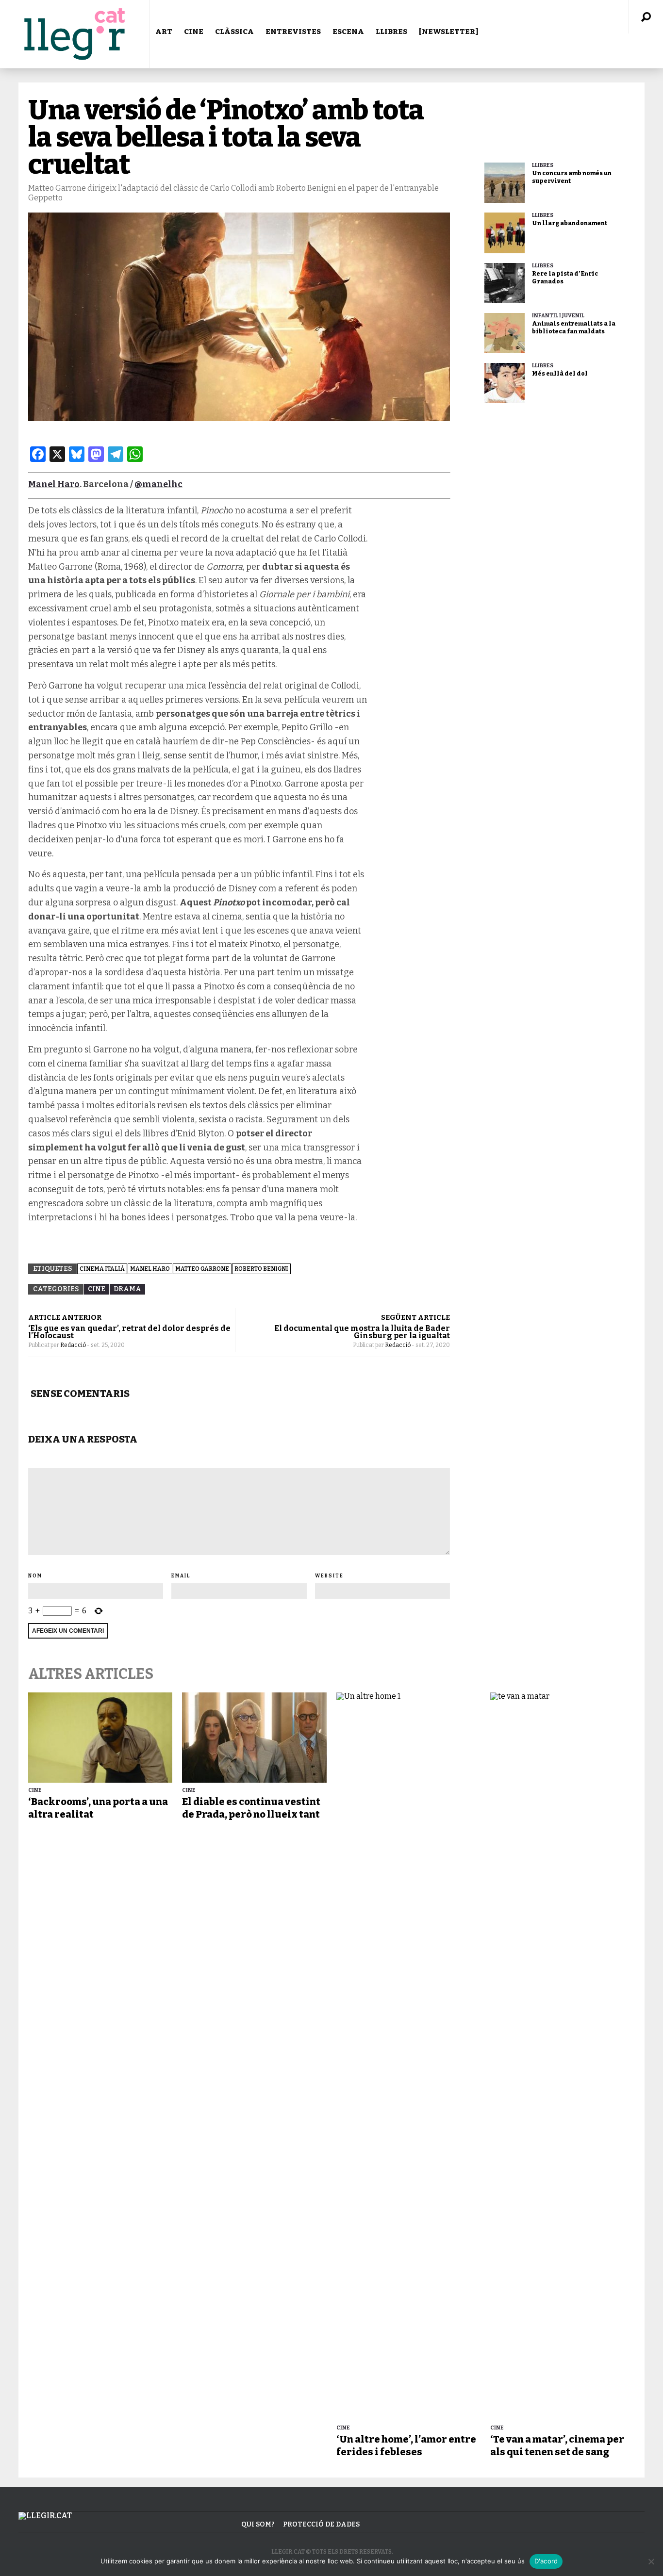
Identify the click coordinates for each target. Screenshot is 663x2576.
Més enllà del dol (560, 374)
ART (164, 32)
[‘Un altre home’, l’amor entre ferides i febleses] (408, 2056)
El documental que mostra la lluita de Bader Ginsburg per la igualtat (362, 1332)
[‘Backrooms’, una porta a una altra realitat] (100, 1738)
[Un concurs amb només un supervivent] (505, 183)
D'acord (546, 2561)
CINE (194, 32)
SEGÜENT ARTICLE (415, 1317)
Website (329, 1576)
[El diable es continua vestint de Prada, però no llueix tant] (254, 1738)
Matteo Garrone (202, 1269)
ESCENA (348, 32)
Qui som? (258, 2524)
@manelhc (158, 484)
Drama (127, 1289)
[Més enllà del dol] (505, 383)
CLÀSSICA (234, 32)
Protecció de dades (321, 2524)
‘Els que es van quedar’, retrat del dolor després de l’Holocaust (129, 1332)
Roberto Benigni (261, 1269)
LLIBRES (391, 32)
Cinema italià (102, 1269)
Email (181, 1576)
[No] (651, 2561)
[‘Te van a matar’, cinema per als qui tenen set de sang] (562, 2056)
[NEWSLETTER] (449, 32)
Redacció (74, 1345)
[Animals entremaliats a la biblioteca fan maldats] (505, 333)
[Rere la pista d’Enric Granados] (505, 283)
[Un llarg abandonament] (505, 233)
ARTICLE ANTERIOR (65, 1317)
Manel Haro (54, 484)
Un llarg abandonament (570, 223)
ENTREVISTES (293, 32)
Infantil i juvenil (558, 316)
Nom (35, 1576)
